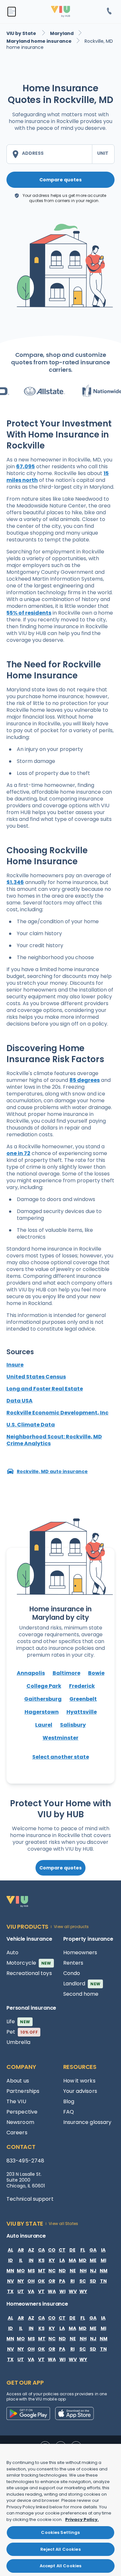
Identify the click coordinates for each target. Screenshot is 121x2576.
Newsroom (20, 2122)
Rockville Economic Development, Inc (57, 1413)
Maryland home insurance (39, 41)
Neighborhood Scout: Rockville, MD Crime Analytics (54, 1440)
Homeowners (80, 1952)
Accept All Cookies (60, 2566)
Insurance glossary (87, 2122)
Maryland (62, 33)
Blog (69, 2101)
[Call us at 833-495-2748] (109, 12)
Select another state (61, 1757)
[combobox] (49, 154)
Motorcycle (29, 1963)
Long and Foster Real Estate (45, 1389)
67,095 (25, 466)
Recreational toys (29, 1973)
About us (18, 2081)
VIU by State (22, 33)
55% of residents (29, 613)
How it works (79, 2081)
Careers (17, 2133)
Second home (81, 1994)
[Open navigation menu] (12, 12)
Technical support (30, 2199)
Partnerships (23, 2091)
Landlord (82, 1984)
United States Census (36, 1377)
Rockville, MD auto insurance (52, 1471)
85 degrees (85, 1080)
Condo (72, 1973)
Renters (73, 1963)
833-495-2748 (25, 2161)
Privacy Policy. (82, 2519)
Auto (12, 1952)
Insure (15, 1365)
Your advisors (80, 2091)
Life (18, 2021)
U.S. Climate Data (31, 1425)
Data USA (20, 1401)
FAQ (69, 2112)
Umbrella (18, 2042)
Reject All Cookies (60, 2549)
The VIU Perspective (22, 2107)
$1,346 (15, 882)
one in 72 (18, 1153)
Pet (22, 2032)
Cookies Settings (60, 2532)
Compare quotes (60, 180)
